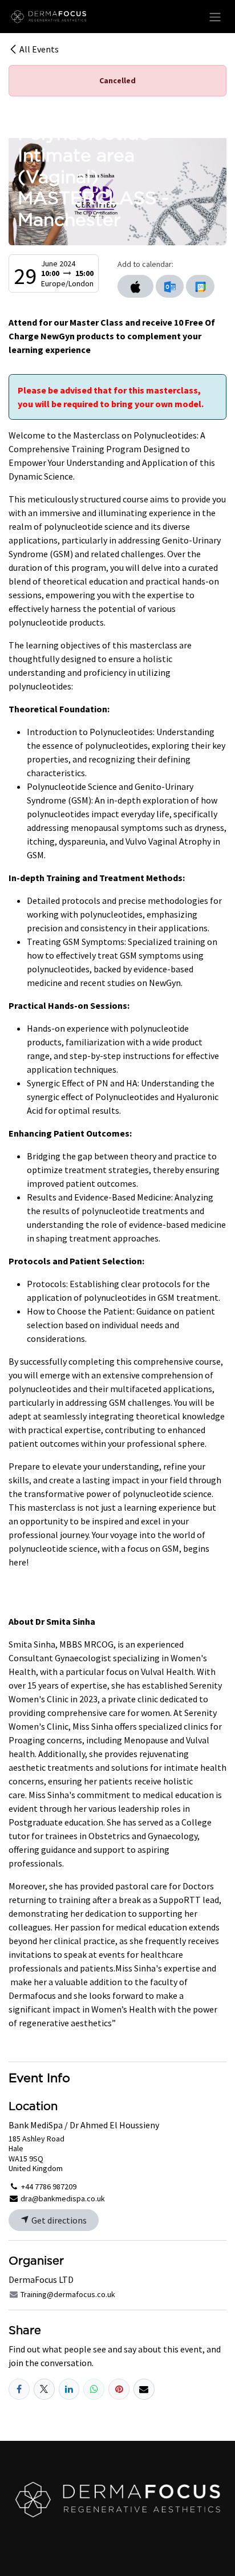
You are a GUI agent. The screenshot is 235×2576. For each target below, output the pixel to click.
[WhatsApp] (94, 2389)
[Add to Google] (200, 286)
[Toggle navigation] (215, 17)
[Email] (144, 2389)
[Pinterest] (119, 2389)
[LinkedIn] (69, 2389)
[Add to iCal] (135, 286)
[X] (44, 2389)
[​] (117, 2499)
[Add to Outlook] (170, 286)
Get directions (58, 2220)
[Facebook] (19, 2389)
